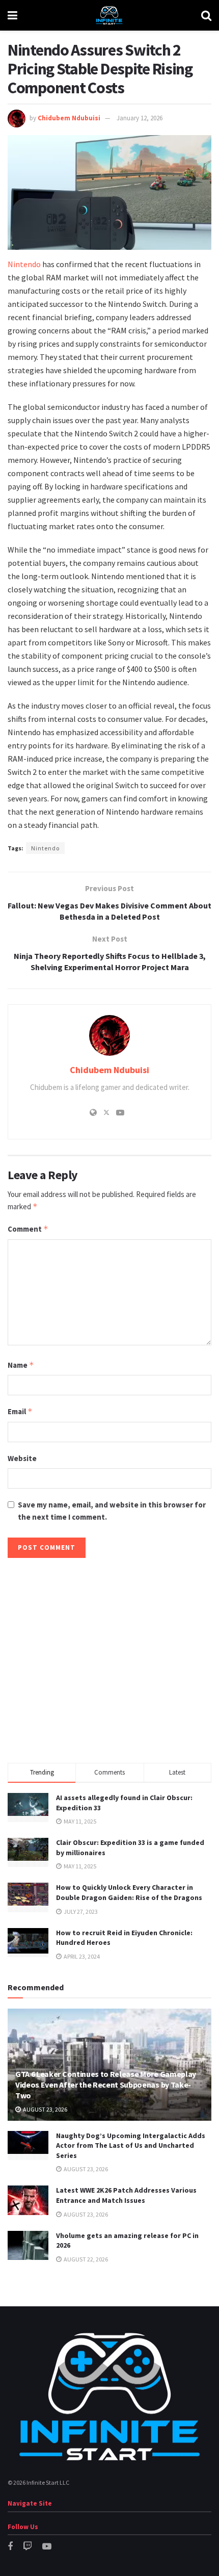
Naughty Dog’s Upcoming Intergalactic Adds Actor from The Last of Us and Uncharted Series (131, 2145)
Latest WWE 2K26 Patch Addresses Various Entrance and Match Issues (126, 2195)
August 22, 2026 (85, 2259)
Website (22, 1458)
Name (21, 1365)
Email (20, 1411)
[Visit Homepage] (109, 15)
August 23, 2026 (45, 2109)
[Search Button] (206, 15)
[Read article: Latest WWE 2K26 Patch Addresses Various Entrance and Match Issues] (28, 2200)
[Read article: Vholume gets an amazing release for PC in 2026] (28, 2245)
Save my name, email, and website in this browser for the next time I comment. (112, 1511)
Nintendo (24, 264)
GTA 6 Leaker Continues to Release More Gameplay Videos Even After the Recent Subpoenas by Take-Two (106, 2085)
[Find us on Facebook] (10, 2547)
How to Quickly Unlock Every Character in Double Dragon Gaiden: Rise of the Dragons (129, 1892)
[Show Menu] (12, 15)
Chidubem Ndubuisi (69, 118)
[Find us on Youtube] (47, 2547)
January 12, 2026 (140, 118)
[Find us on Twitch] (28, 2547)
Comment (28, 1229)
